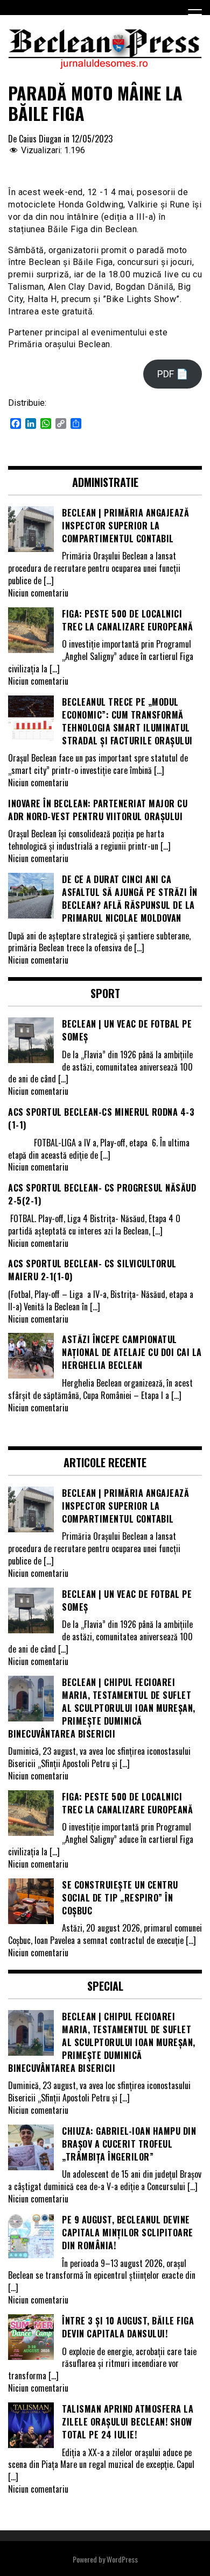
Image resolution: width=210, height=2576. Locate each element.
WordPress (122, 2559)
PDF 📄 (173, 374)
